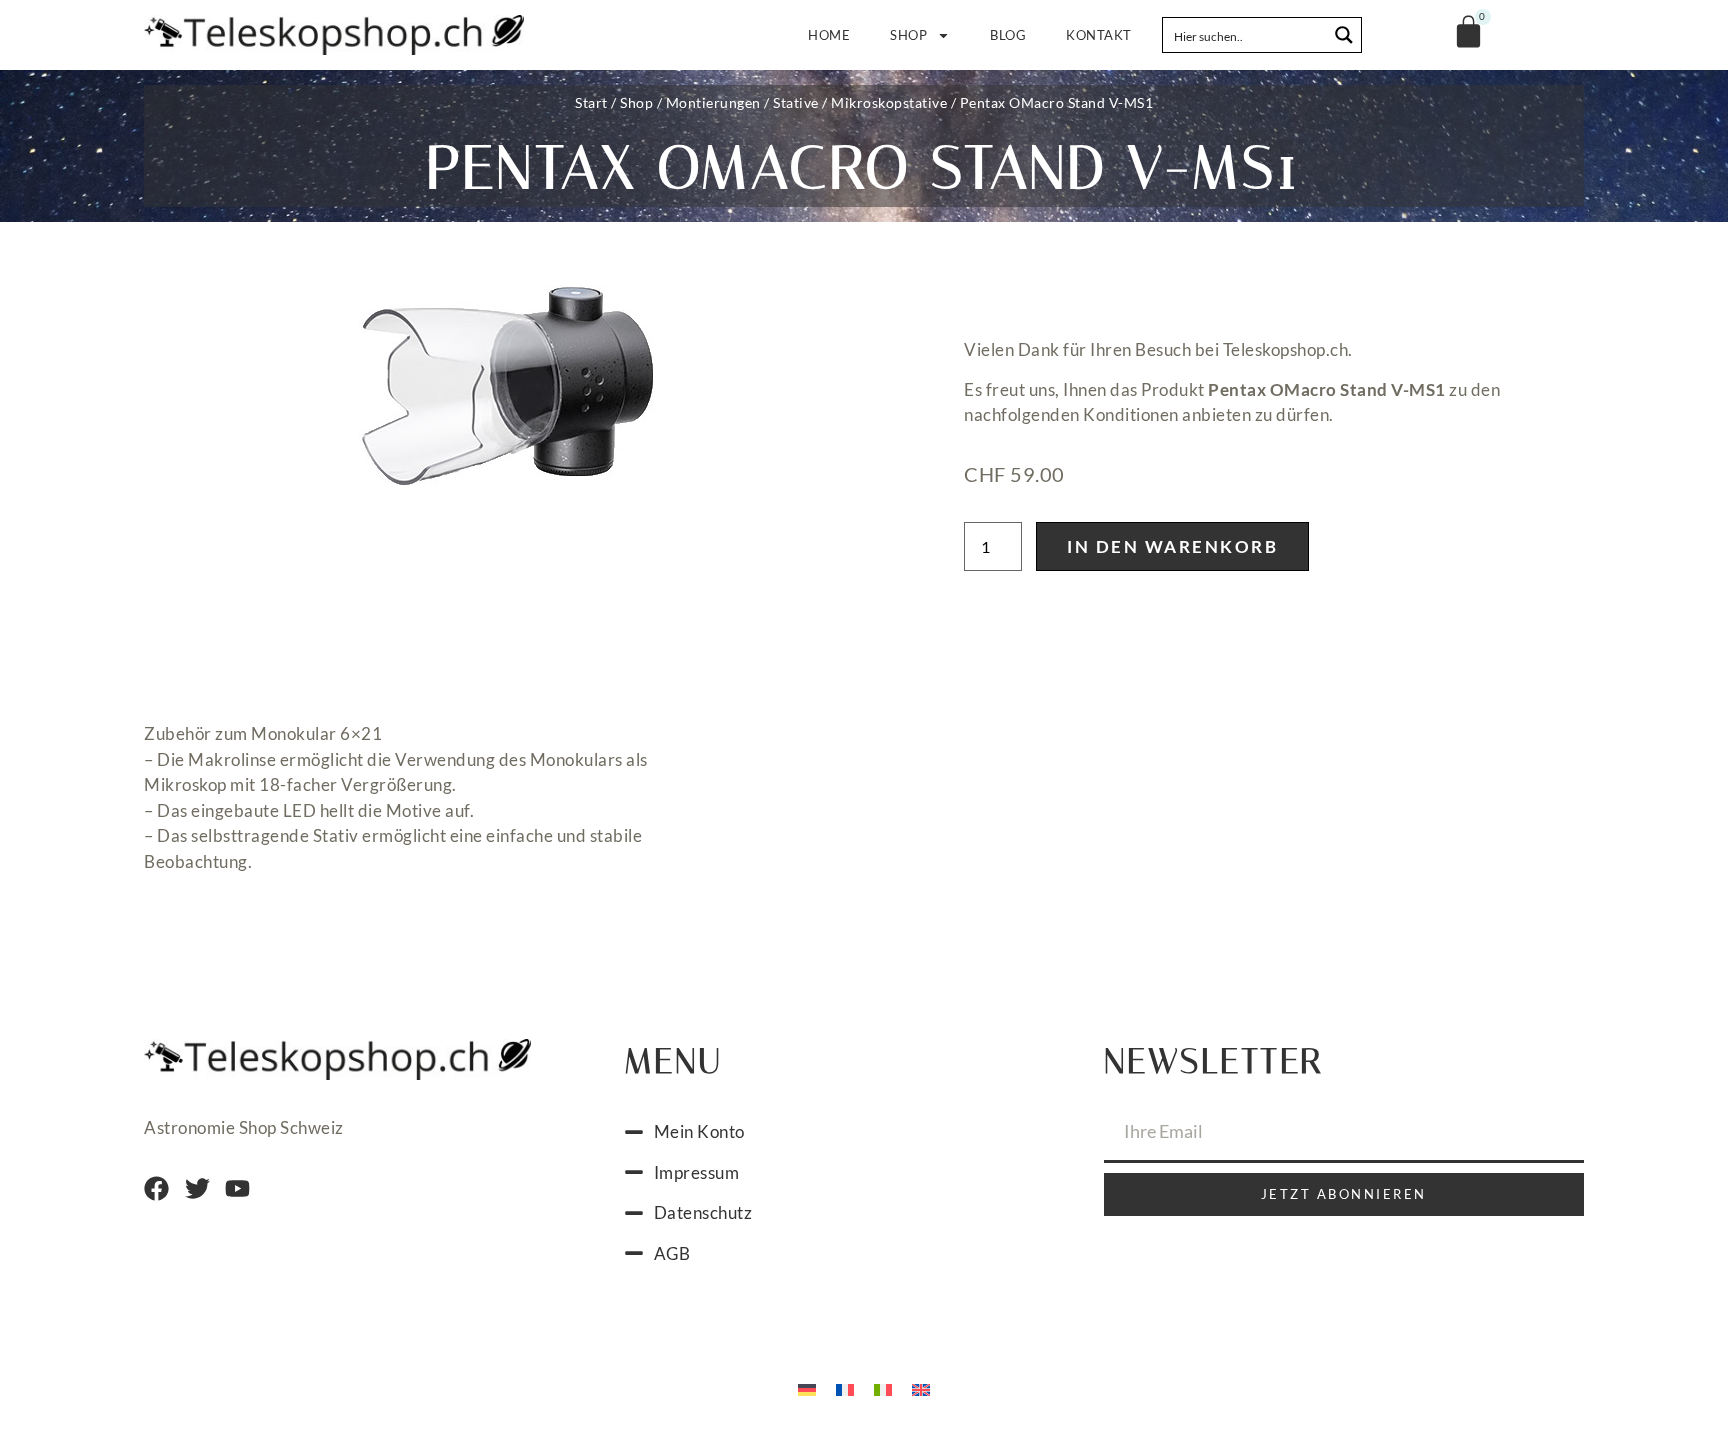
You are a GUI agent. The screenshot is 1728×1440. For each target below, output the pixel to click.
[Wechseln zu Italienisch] (883, 1388)
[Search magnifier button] (1344, 35)
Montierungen (713, 102)
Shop (908, 35)
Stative (796, 102)
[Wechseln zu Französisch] (845, 1388)
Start (591, 102)
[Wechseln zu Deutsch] (807, 1388)
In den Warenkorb (1172, 546)
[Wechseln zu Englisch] (921, 1388)
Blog (1008, 35)
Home (829, 35)
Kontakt (1099, 35)
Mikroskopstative (889, 102)
